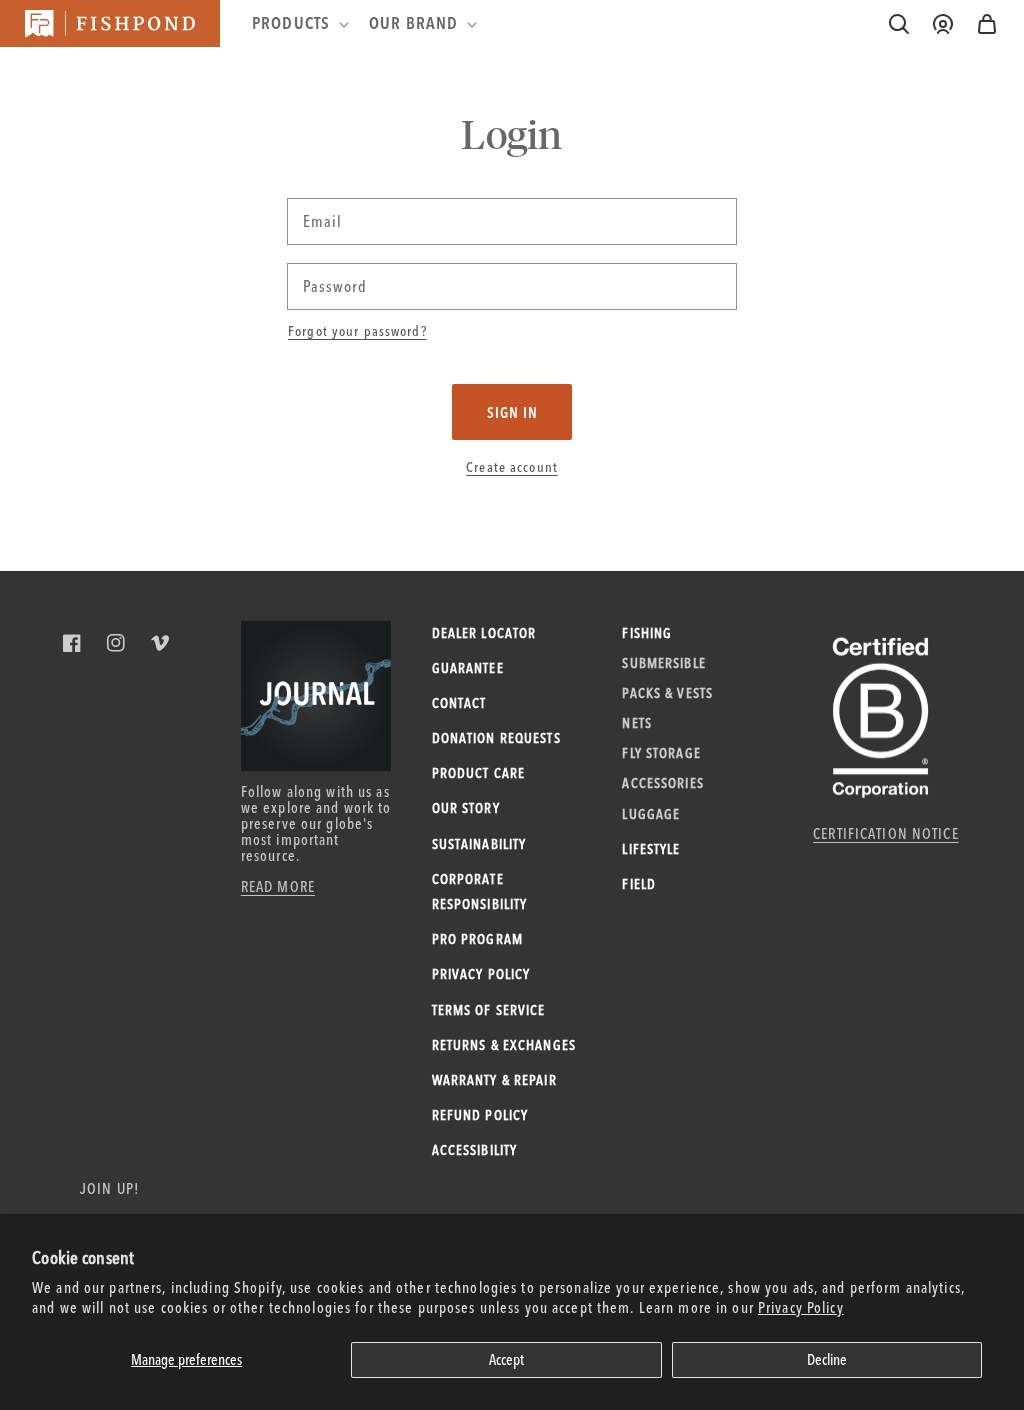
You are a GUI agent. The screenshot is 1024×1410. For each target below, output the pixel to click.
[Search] (899, 24)
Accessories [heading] (662, 783)
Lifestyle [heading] (651, 849)
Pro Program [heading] (477, 939)
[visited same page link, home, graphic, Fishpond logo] (110, 23)
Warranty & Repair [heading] (494, 1080)
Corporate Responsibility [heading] (480, 891)
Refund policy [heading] (480, 1115)
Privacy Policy (801, 1307)
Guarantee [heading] (468, 668)
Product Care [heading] (479, 773)
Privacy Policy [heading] (481, 974)
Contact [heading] (459, 703)
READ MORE (278, 886)
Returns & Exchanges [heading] (504, 1045)
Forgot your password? (357, 331)
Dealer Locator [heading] (484, 633)
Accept (506, 1359)
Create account (512, 467)
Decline (827, 1359)
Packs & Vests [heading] (667, 693)
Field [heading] (639, 884)
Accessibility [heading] (475, 1150)
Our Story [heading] (466, 808)
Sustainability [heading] (479, 844)
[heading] (298, 23)
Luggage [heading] (651, 814)
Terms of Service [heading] (489, 1010)
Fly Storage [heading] (661, 753)
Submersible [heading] (663, 663)
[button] (987, 24)
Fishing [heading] (647, 633)
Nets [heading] (637, 723)
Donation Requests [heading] (496, 738)
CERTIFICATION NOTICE (886, 833)
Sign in (512, 412)
